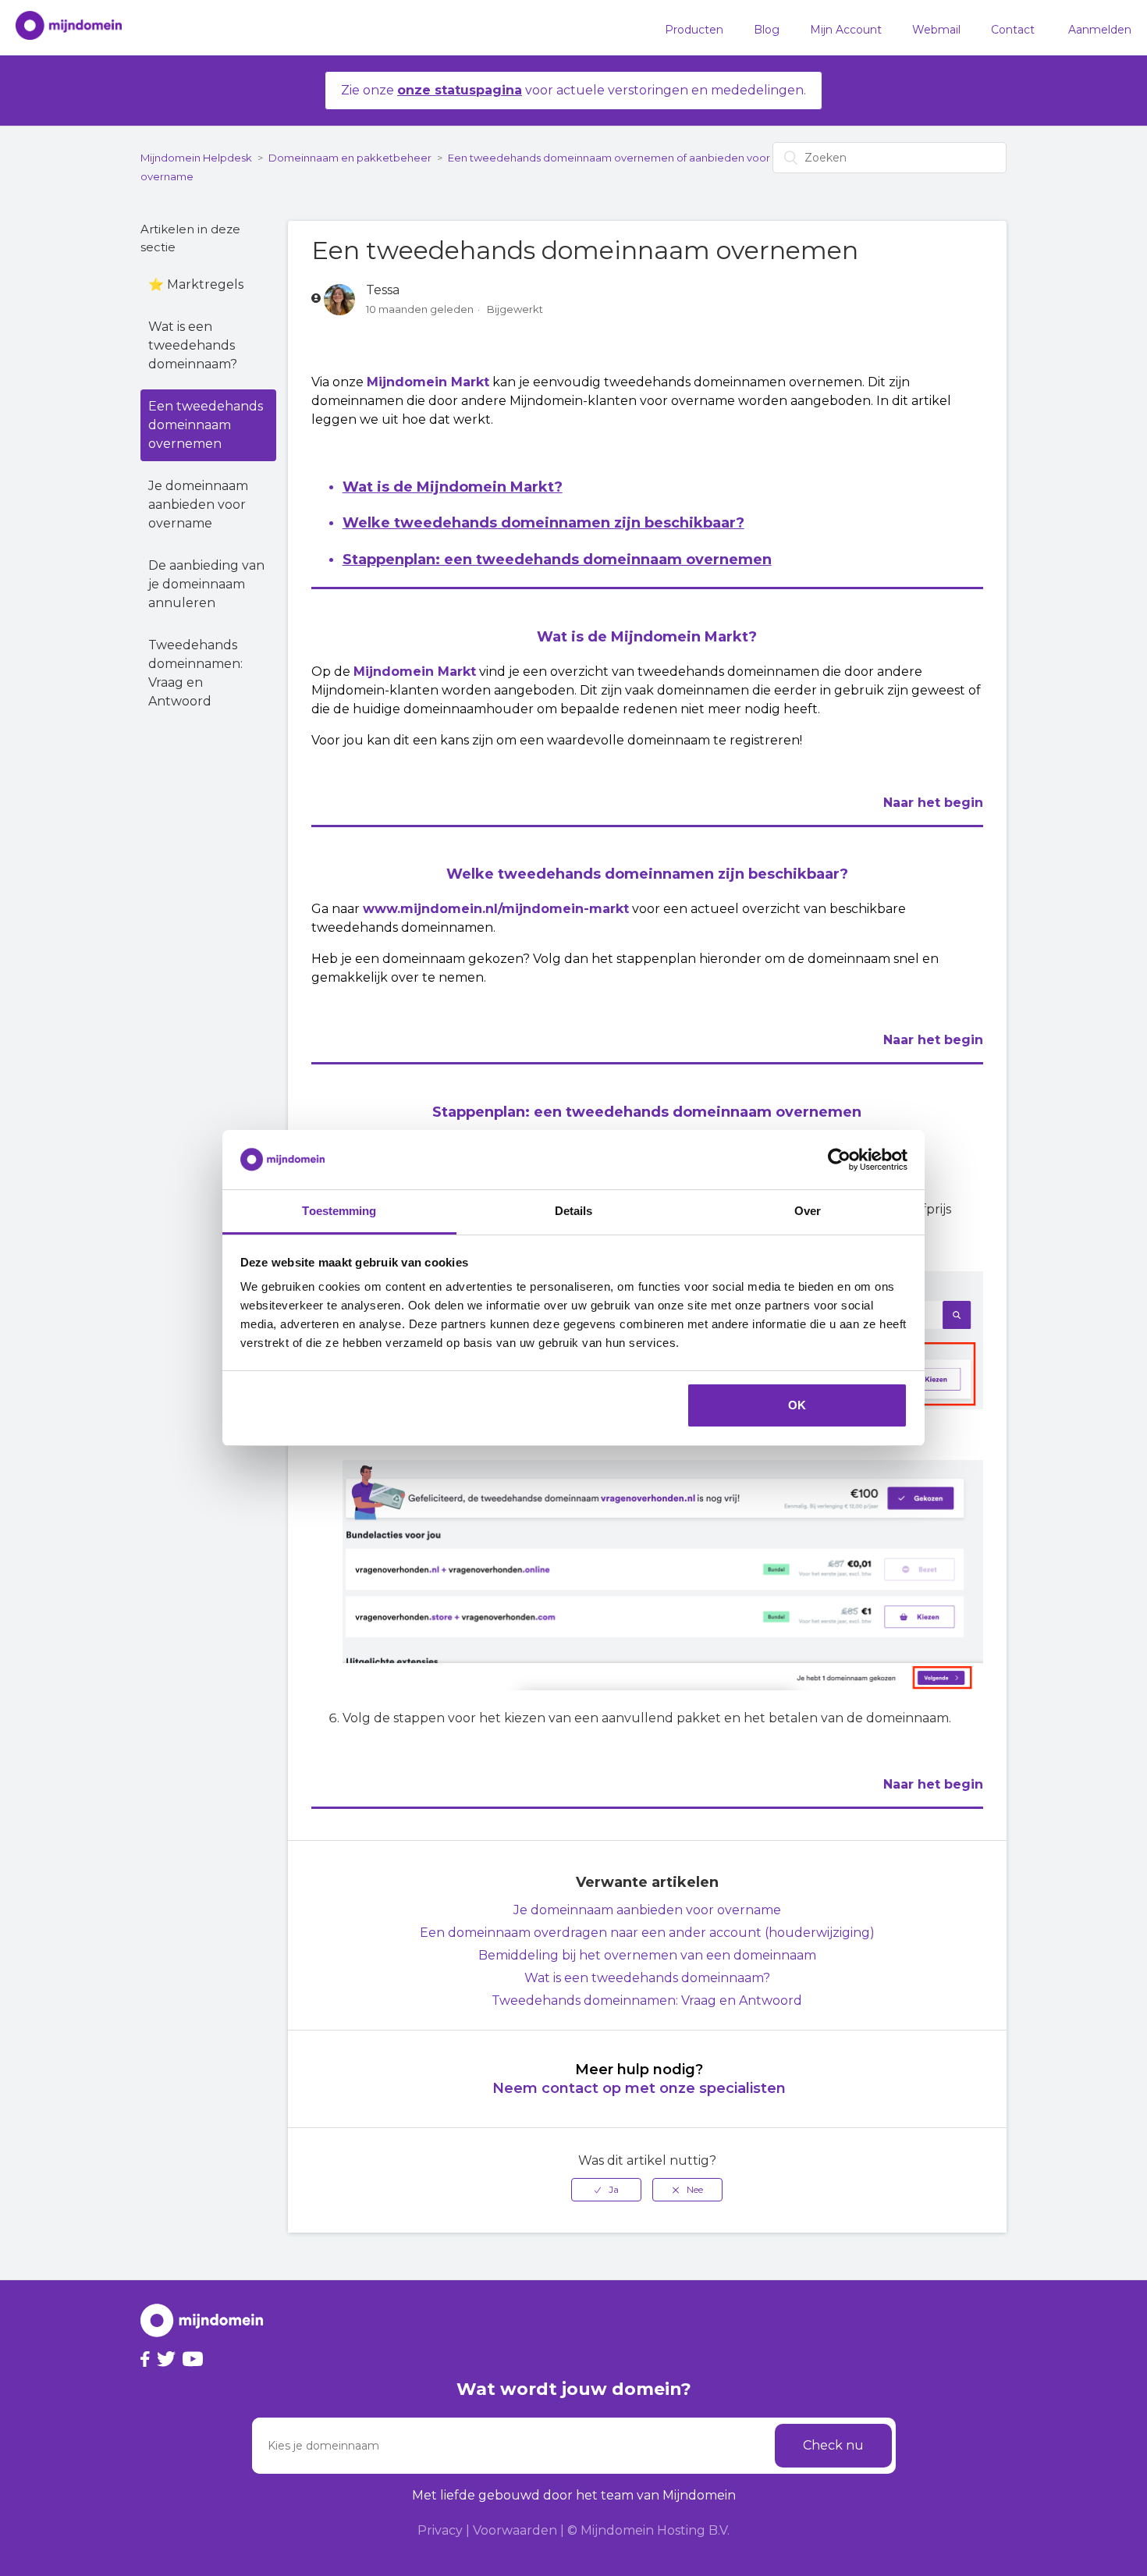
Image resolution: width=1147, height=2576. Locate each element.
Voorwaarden (515, 2530)
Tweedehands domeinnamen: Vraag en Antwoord (195, 673)
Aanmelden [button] (1100, 30)
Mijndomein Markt (428, 382)
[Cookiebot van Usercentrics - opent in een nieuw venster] (839, 1160)
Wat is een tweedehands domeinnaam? (193, 345)
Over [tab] (808, 1211)
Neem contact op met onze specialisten (639, 2088)
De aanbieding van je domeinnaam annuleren (206, 584)
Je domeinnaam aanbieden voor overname (198, 505)
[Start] (61, 28)
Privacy (440, 2530)
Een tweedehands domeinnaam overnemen (206, 425)
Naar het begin (933, 803)
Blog (767, 30)
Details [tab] (574, 1211)
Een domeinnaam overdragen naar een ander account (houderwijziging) (647, 1933)
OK (797, 1405)
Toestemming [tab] (339, 1211)
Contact (1013, 30)
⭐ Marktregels (196, 284)
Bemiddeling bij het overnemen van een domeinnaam (647, 1955)
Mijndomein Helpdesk (196, 158)
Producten (694, 30)
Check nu (833, 2445)
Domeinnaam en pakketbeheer (350, 158)
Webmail (936, 30)
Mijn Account (846, 30)
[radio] (606, 2190)
